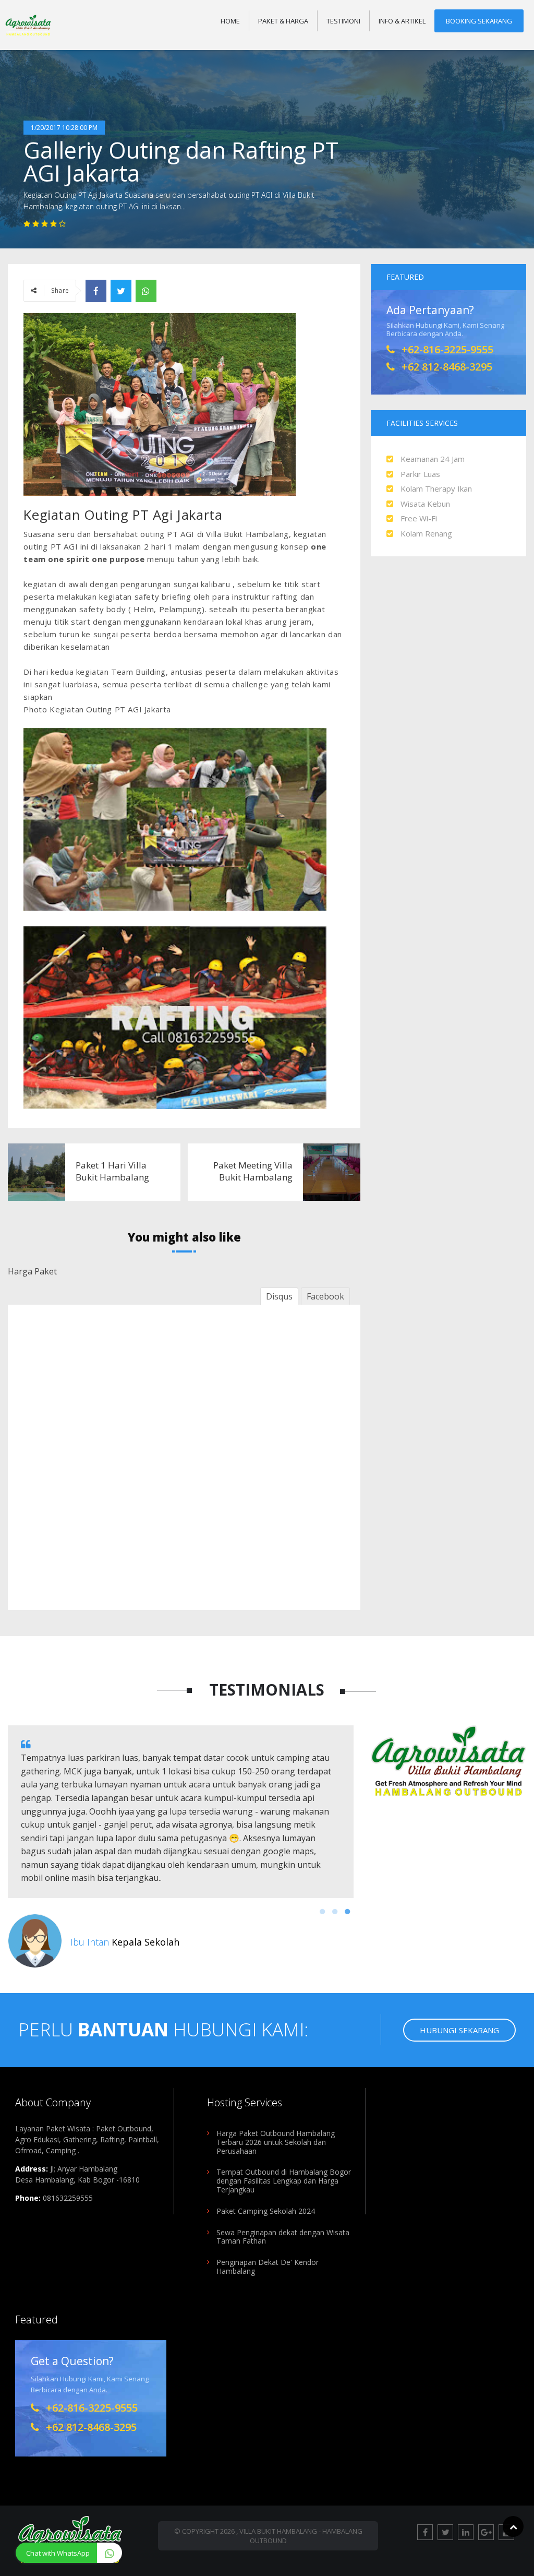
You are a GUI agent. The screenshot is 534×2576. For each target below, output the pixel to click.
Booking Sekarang (479, 21)
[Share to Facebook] (96, 291)
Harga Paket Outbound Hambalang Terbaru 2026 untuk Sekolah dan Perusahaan (276, 2142)
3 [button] (347, 1912)
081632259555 (68, 2198)
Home (230, 21)
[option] (181, 1847)
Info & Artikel (402, 21)
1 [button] (322, 1912)
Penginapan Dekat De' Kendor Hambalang (268, 2267)
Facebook (325, 1296)
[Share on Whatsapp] (146, 291)
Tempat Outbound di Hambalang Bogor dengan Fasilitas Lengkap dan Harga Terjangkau (284, 2181)
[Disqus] (184, 1456)
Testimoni (343, 21)
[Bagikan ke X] (121, 291)
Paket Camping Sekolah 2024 (266, 2211)
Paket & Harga (283, 21)
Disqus (279, 1296)
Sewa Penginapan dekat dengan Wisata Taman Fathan (283, 2237)
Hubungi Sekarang (459, 2030)
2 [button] (335, 1912)
